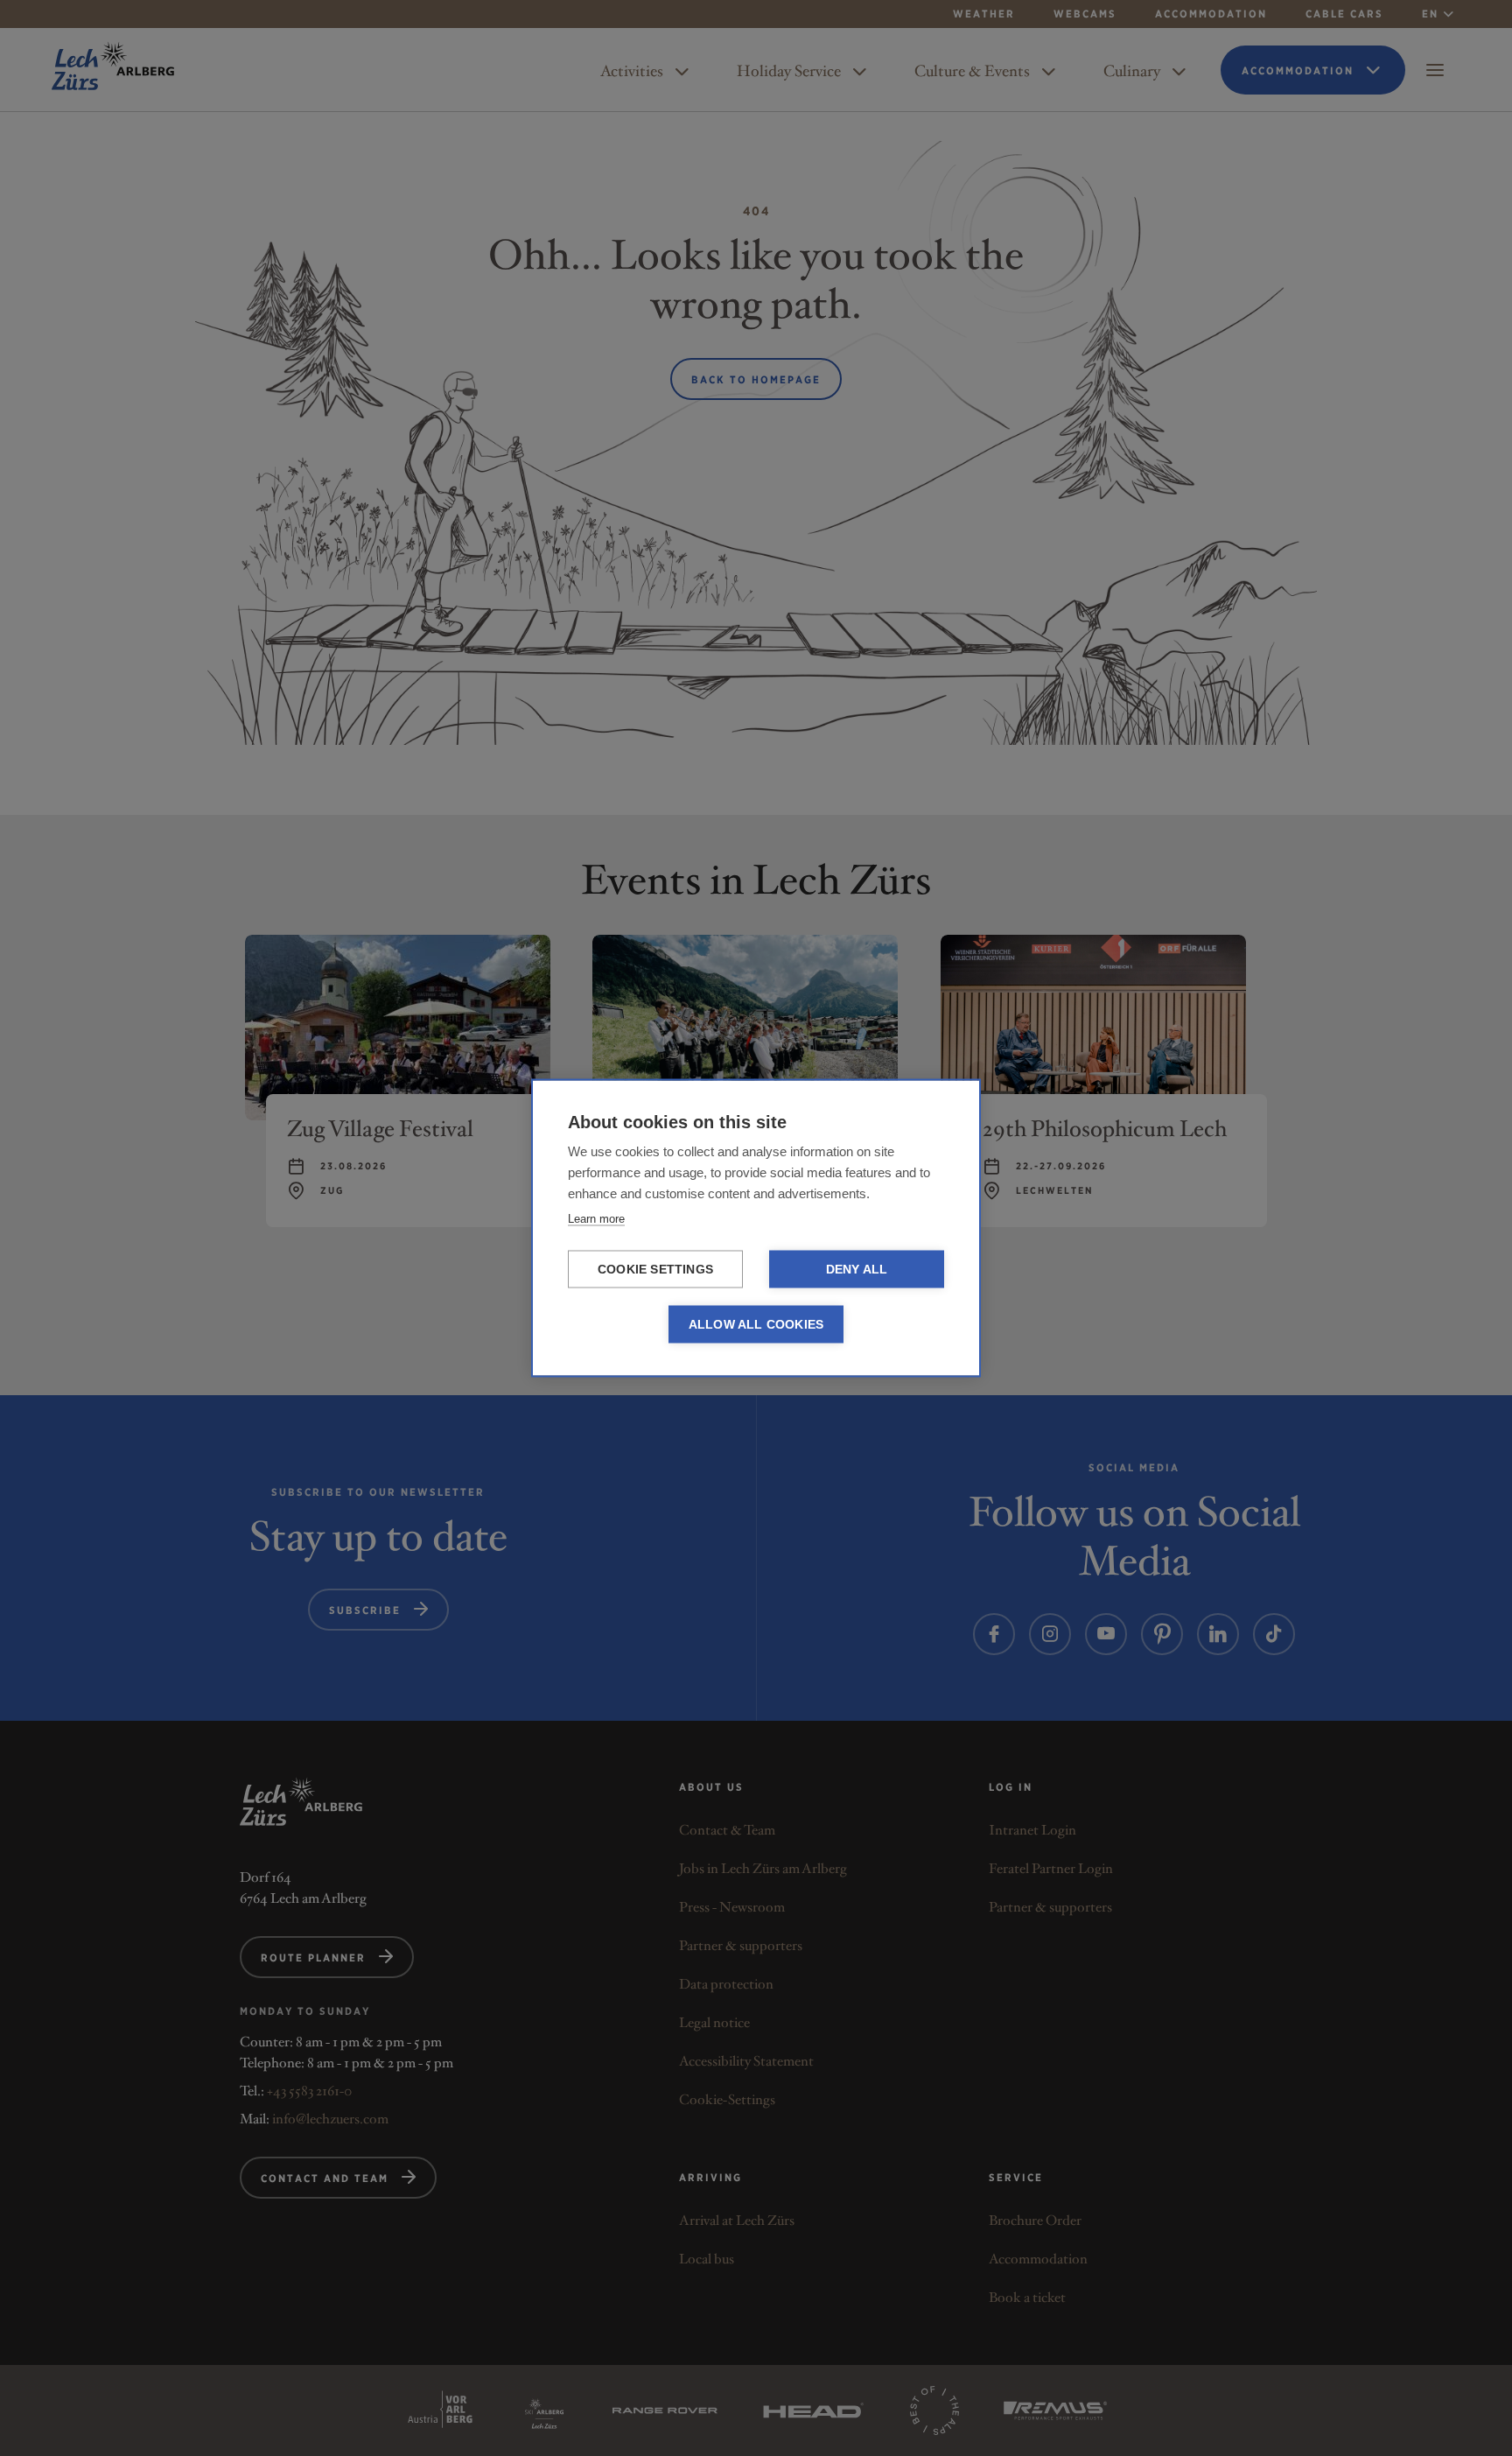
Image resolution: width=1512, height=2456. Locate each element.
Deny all (857, 1270)
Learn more (596, 1219)
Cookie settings (655, 1270)
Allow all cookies (756, 1325)
